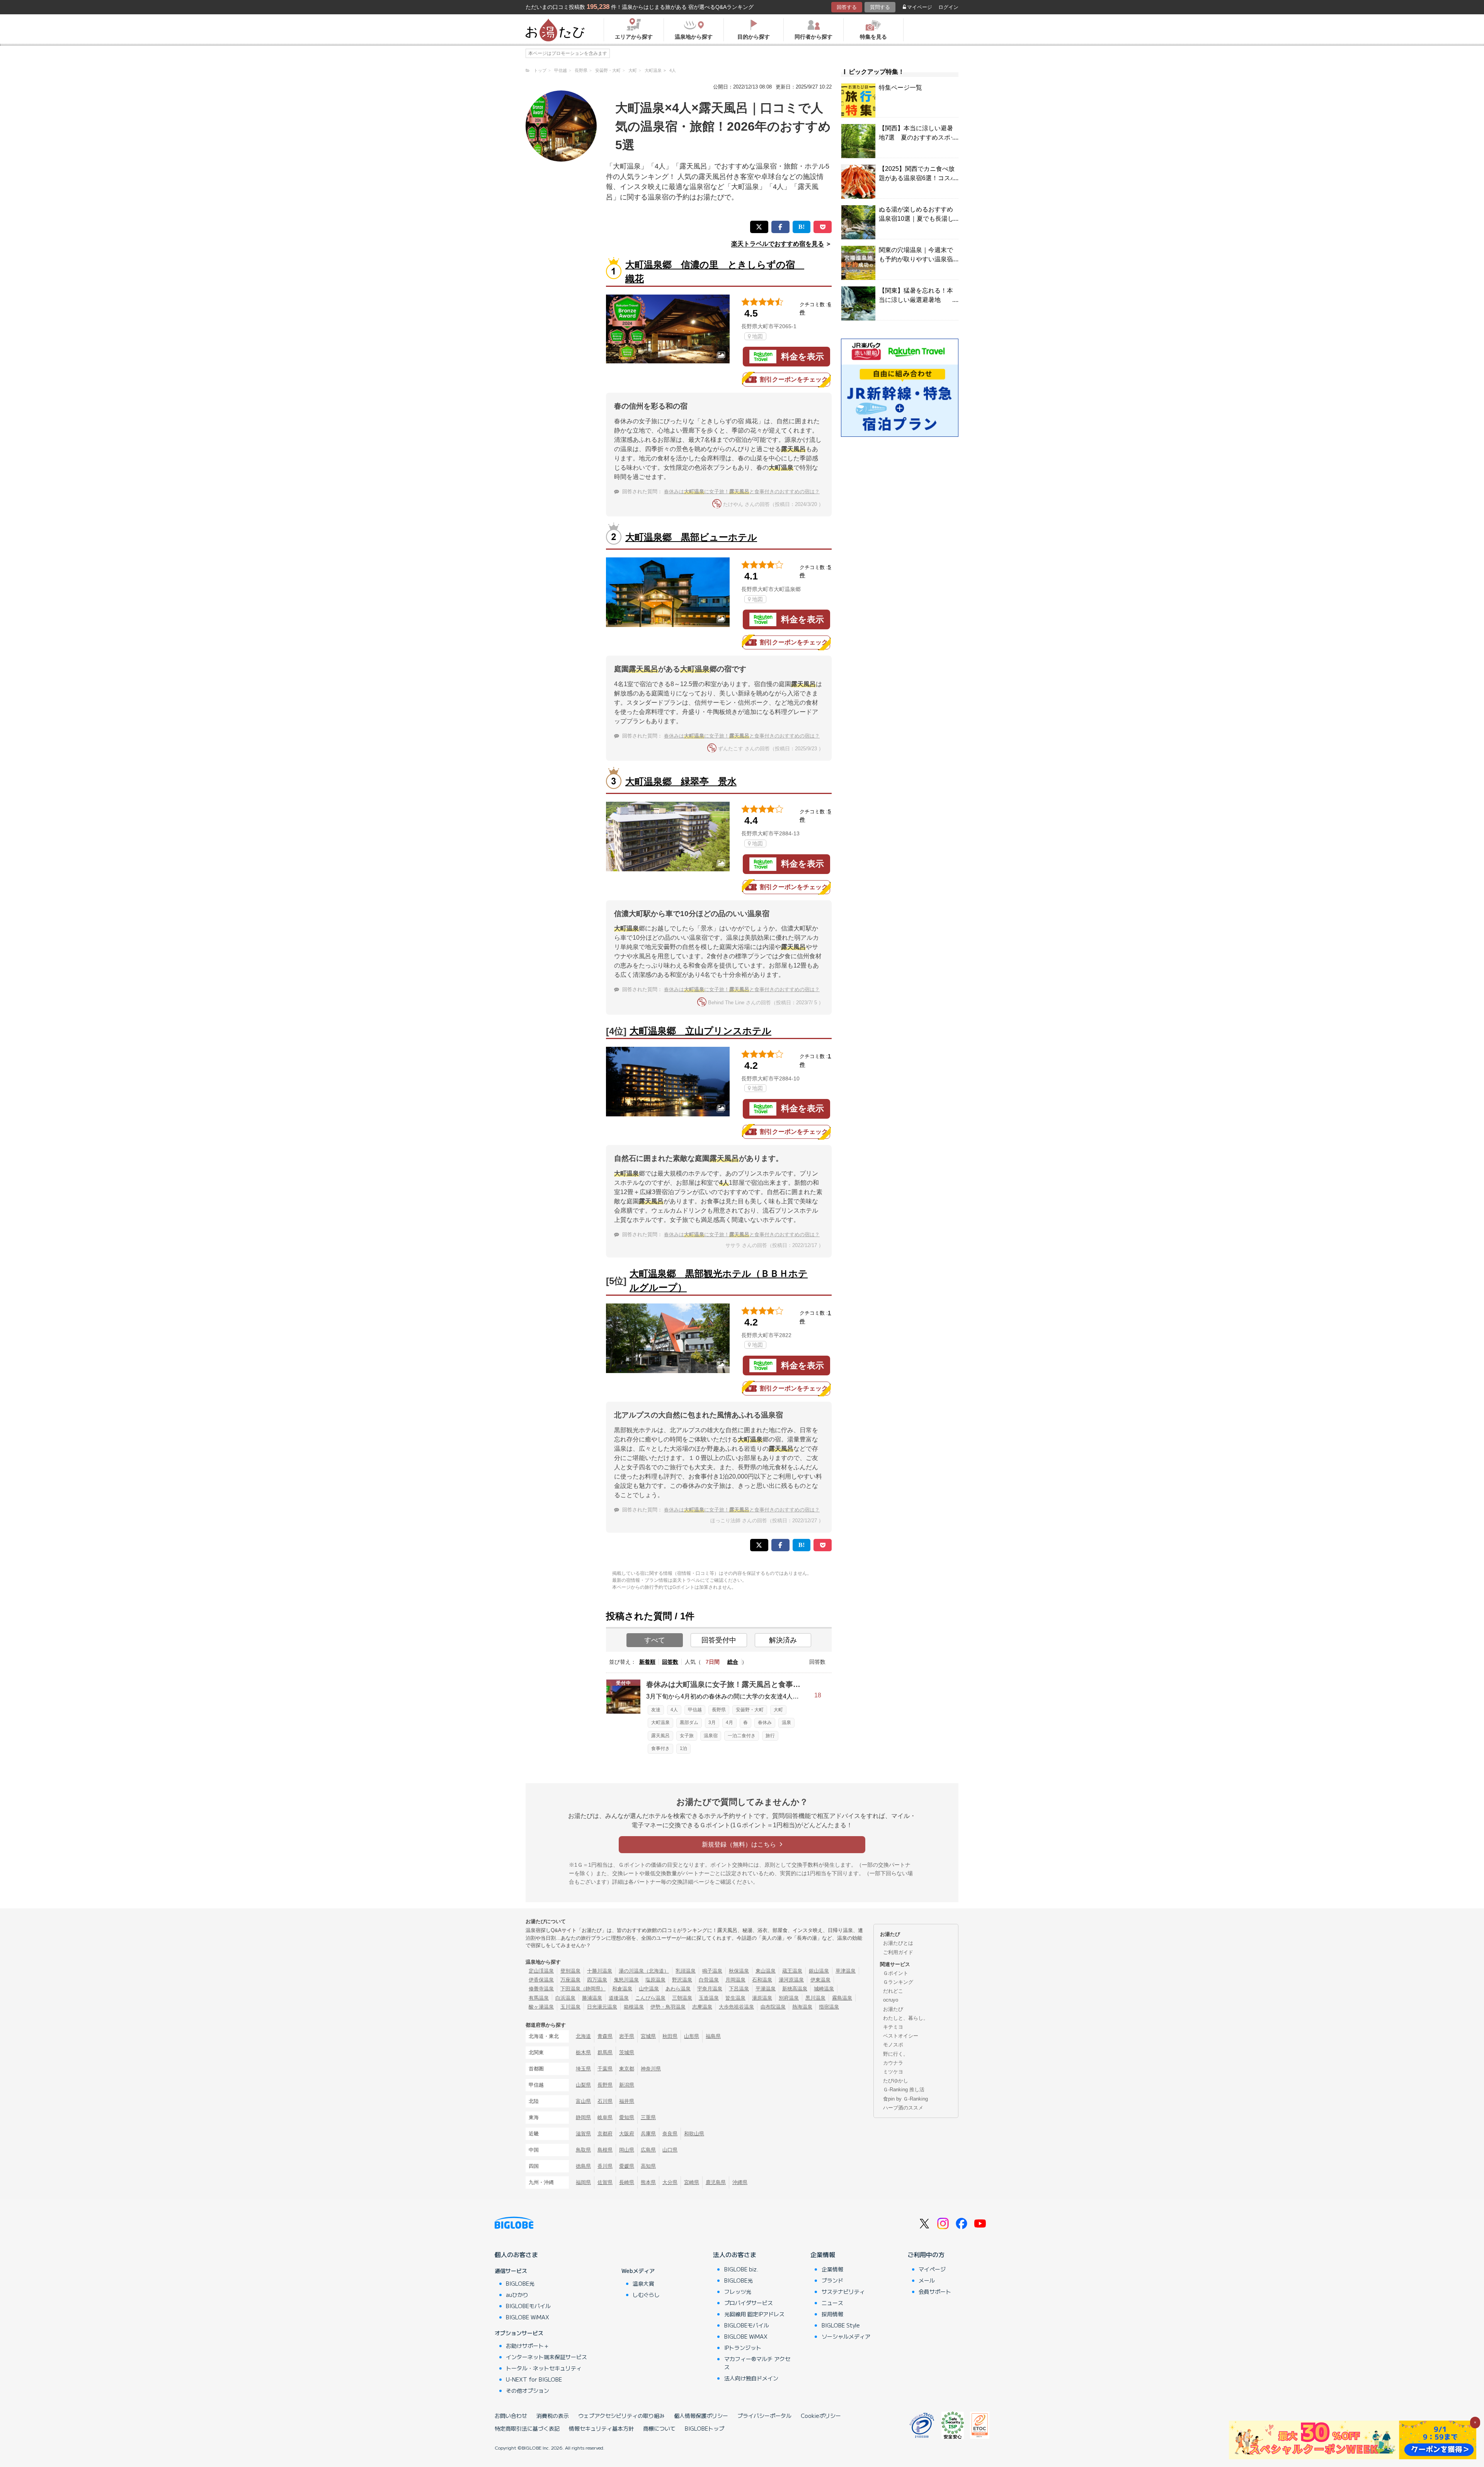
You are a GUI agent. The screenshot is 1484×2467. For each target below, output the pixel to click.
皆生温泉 (735, 1998)
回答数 (670, 1662)
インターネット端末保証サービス (546, 2357)
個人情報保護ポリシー (701, 2416)
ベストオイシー (901, 2036)
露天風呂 (660, 1736)
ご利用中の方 (926, 2254)
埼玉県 (583, 2069)
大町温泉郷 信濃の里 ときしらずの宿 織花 (715, 272)
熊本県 (648, 2182)
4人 (674, 1710)
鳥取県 (583, 2150)
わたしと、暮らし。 (906, 2018)
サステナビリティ (843, 2292)
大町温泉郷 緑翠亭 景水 (681, 781)
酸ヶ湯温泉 (541, 2007)
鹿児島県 (716, 2182)
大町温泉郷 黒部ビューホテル (691, 537)
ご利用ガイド (898, 1952)
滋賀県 (583, 2134)
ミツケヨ (893, 2072)
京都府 (605, 2134)
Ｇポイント (896, 1973)
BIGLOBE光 (520, 2283)
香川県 (605, 2166)
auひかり (517, 2295)
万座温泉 (570, 1980)
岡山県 (627, 2150)
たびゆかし (896, 2081)
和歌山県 (694, 2134)
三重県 (648, 2117)
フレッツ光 (738, 2292)
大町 (778, 1710)
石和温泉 (762, 1980)
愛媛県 (627, 2166)
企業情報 (823, 2254)
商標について (659, 2428)
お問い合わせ (511, 2416)
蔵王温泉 (792, 1971)
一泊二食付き (742, 1736)
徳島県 (583, 2166)
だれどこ (893, 1991)
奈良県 (670, 2134)
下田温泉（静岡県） (583, 1989)
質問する (880, 7)
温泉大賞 (643, 2283)
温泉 (786, 1722)
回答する (847, 7)
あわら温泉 (678, 1989)
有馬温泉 (539, 1998)
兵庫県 (648, 2134)
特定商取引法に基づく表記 (527, 2428)
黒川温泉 (815, 1998)
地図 (757, 336)
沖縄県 (740, 2182)
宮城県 (648, 2036)
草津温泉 (846, 1971)
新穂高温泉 (795, 1989)
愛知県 (627, 2117)
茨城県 (627, 2052)
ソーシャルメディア (846, 2336)
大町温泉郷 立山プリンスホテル (700, 1031)
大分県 (670, 2182)
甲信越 (695, 1710)
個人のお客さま (516, 2254)
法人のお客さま (735, 2254)
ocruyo (891, 2000)
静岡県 (583, 2117)
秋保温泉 (739, 1971)
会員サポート (935, 2292)
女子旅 (687, 1736)
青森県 (605, 2036)
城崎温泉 (824, 1989)
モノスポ (893, 2045)
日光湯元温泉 (602, 2007)
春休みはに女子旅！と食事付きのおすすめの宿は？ (742, 492)
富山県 (583, 2101)
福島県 (713, 2036)
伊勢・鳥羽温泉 (668, 2007)
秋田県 (670, 2036)
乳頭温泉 (686, 1971)
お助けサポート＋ (528, 2346)
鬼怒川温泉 (626, 1980)
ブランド (832, 2280)
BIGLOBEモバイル (528, 2306)
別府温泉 (789, 1998)
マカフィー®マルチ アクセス (757, 2363)
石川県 (605, 2101)
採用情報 (832, 2314)
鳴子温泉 (712, 1971)
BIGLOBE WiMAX (528, 2317)
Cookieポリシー (821, 2416)
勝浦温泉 (592, 1998)
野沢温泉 (682, 1980)
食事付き (660, 1748)
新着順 (647, 1662)
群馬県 (605, 2052)
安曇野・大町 (750, 1710)
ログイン (948, 7)
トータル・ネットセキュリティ (544, 2368)
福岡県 (583, 2182)
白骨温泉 (709, 1980)
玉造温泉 (709, 1998)
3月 (712, 1722)
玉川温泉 (570, 2007)
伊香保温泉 (541, 1980)
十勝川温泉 (600, 1971)
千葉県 (605, 2069)
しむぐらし (646, 2295)
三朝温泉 (682, 1998)
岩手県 (627, 2036)
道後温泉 (619, 1998)
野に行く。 (896, 2054)
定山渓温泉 (541, 1971)
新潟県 (627, 2085)
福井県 (627, 2101)
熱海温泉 (802, 2007)
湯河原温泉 (791, 1980)
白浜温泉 (565, 1998)
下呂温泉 (739, 1989)
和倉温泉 (622, 1989)
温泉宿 (711, 1736)
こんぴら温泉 (650, 1998)
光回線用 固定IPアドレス (754, 2314)
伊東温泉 (820, 1980)
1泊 (683, 1748)
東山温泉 (766, 1971)
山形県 (692, 2036)
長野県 (719, 1710)
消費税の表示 (553, 2416)
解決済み (783, 1640)
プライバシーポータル (764, 2416)
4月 (729, 1722)
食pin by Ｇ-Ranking (905, 2099)
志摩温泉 (702, 2007)
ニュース (832, 2303)
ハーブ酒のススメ (903, 2108)
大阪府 (627, 2134)
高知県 (648, 2166)
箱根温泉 (634, 2007)
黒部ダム (689, 1722)
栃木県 (583, 2052)
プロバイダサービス (749, 2303)
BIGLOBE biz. (741, 2269)
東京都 (627, 2069)
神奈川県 (651, 2069)
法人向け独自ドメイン (751, 2378)
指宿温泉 (829, 2007)
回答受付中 (719, 1640)
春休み (765, 1722)
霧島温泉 (842, 1998)
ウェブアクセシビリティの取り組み (621, 2416)
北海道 (583, 2036)
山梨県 (583, 2085)
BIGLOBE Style (841, 2325)
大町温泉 (660, 1722)
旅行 (770, 1736)
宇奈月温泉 (710, 1989)
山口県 (670, 2150)
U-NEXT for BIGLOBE (534, 2379)
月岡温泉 (735, 1980)
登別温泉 (570, 1971)
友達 (656, 1710)
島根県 (605, 2150)
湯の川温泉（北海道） (644, 1971)
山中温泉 (649, 1989)
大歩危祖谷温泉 (736, 2007)
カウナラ (893, 2063)
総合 (733, 1662)
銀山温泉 (819, 1971)
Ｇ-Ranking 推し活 (904, 2090)
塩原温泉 (655, 1980)
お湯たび (893, 2009)
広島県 (648, 2150)
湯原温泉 (762, 1998)
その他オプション (528, 2390)
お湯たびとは (898, 1943)
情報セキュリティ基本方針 (601, 2428)
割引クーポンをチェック (794, 379)
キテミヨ (893, 2027)
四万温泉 (597, 1980)
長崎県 (627, 2182)
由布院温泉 (773, 2007)
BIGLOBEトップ (705, 2428)
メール (927, 2280)
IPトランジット (743, 2348)
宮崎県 (692, 2182)
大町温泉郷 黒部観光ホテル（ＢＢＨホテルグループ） (719, 1280)
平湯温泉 (766, 1989)
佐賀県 (605, 2182)
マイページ (920, 7)
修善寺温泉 (541, 1989)
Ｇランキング (898, 1982)
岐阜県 (605, 2117)
